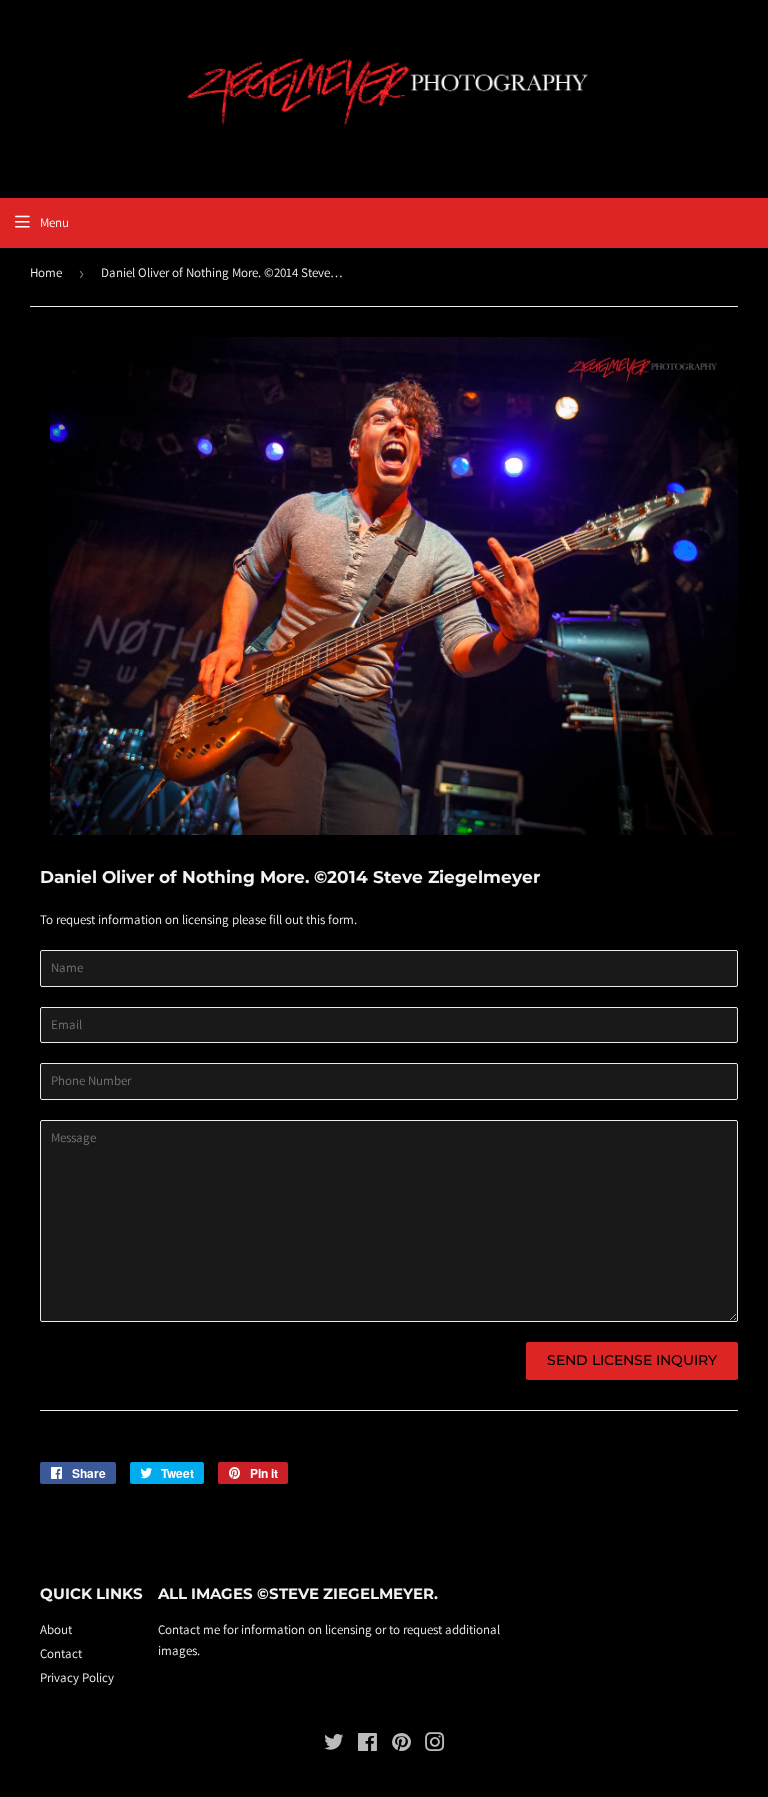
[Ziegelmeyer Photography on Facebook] (367, 1745)
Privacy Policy (77, 1677)
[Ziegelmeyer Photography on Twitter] (334, 1745)
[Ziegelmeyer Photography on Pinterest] (401, 1745)
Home (46, 272)
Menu (54, 222)
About (56, 1629)
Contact (61, 1653)
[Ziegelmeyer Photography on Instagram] (435, 1745)
